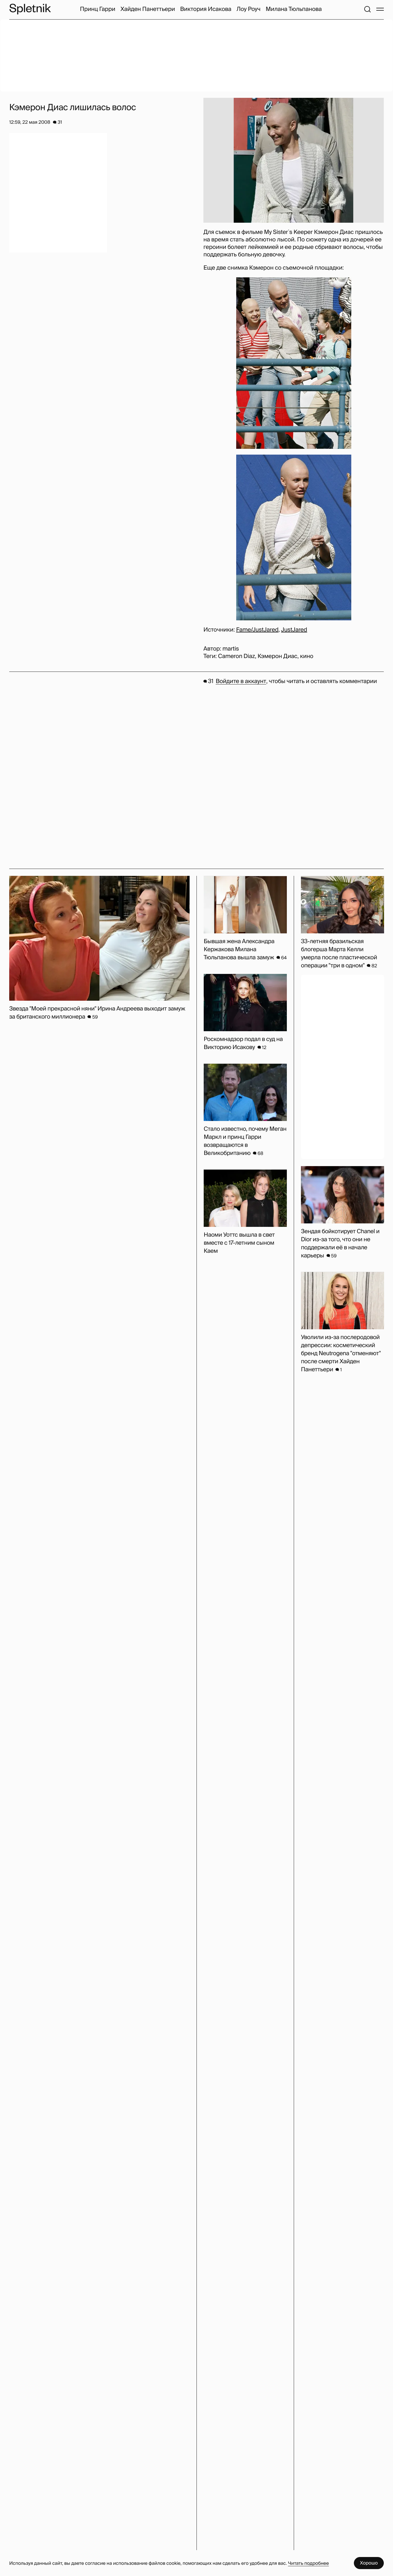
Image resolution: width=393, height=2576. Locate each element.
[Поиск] (367, 9)
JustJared (294, 630)
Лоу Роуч (248, 9)
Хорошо (369, 2563)
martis (231, 649)
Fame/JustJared (257, 630)
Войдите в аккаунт (241, 681)
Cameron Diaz (236, 656)
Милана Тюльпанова (294, 9)
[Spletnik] (30, 9)
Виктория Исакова (206, 9)
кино (307, 656)
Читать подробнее (308, 2563)
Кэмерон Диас (277, 656)
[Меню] (380, 9)
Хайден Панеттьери (148, 9)
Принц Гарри (98, 9)
